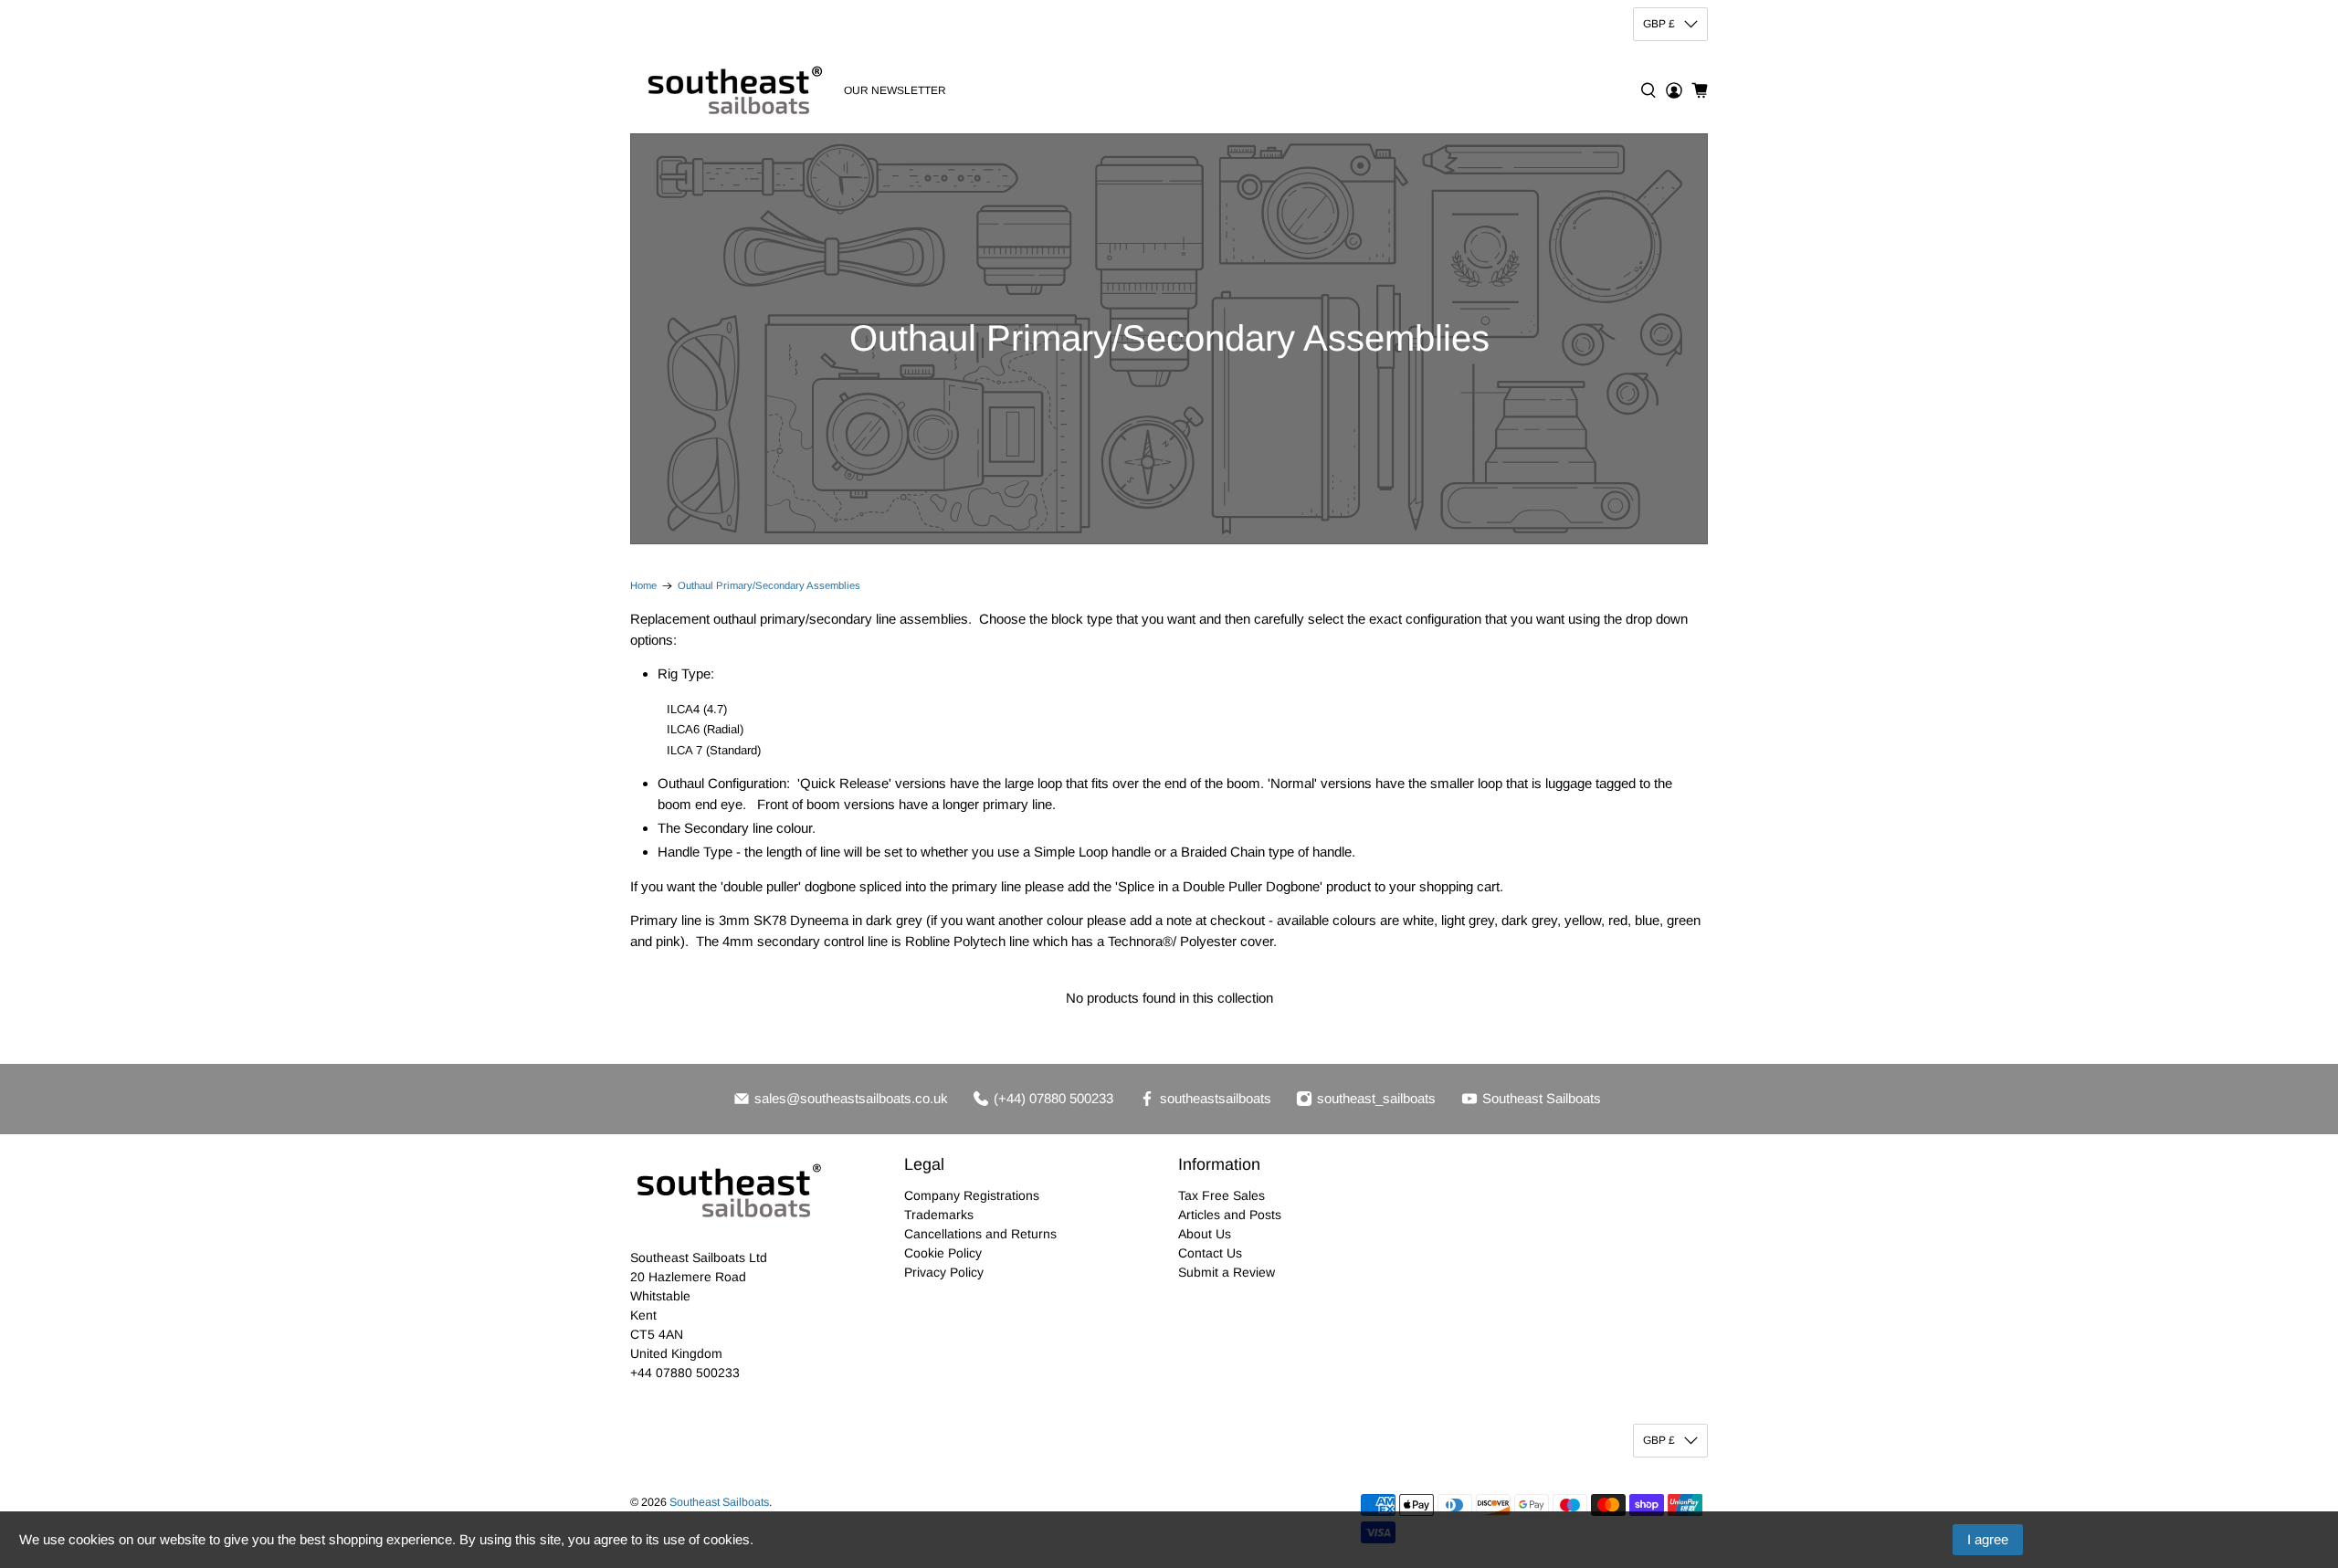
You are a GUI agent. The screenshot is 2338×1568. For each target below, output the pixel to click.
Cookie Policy (943, 1253)
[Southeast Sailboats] (732, 90)
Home (643, 586)
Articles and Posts (1230, 1215)
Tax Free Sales (1222, 1195)
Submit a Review (1227, 1272)
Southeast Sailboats (719, 1502)
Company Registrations (972, 1195)
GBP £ (1659, 24)
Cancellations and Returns (980, 1234)
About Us (1205, 1234)
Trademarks (939, 1215)
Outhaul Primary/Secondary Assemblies (769, 586)
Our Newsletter (895, 90)
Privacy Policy (944, 1272)
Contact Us (1210, 1253)
